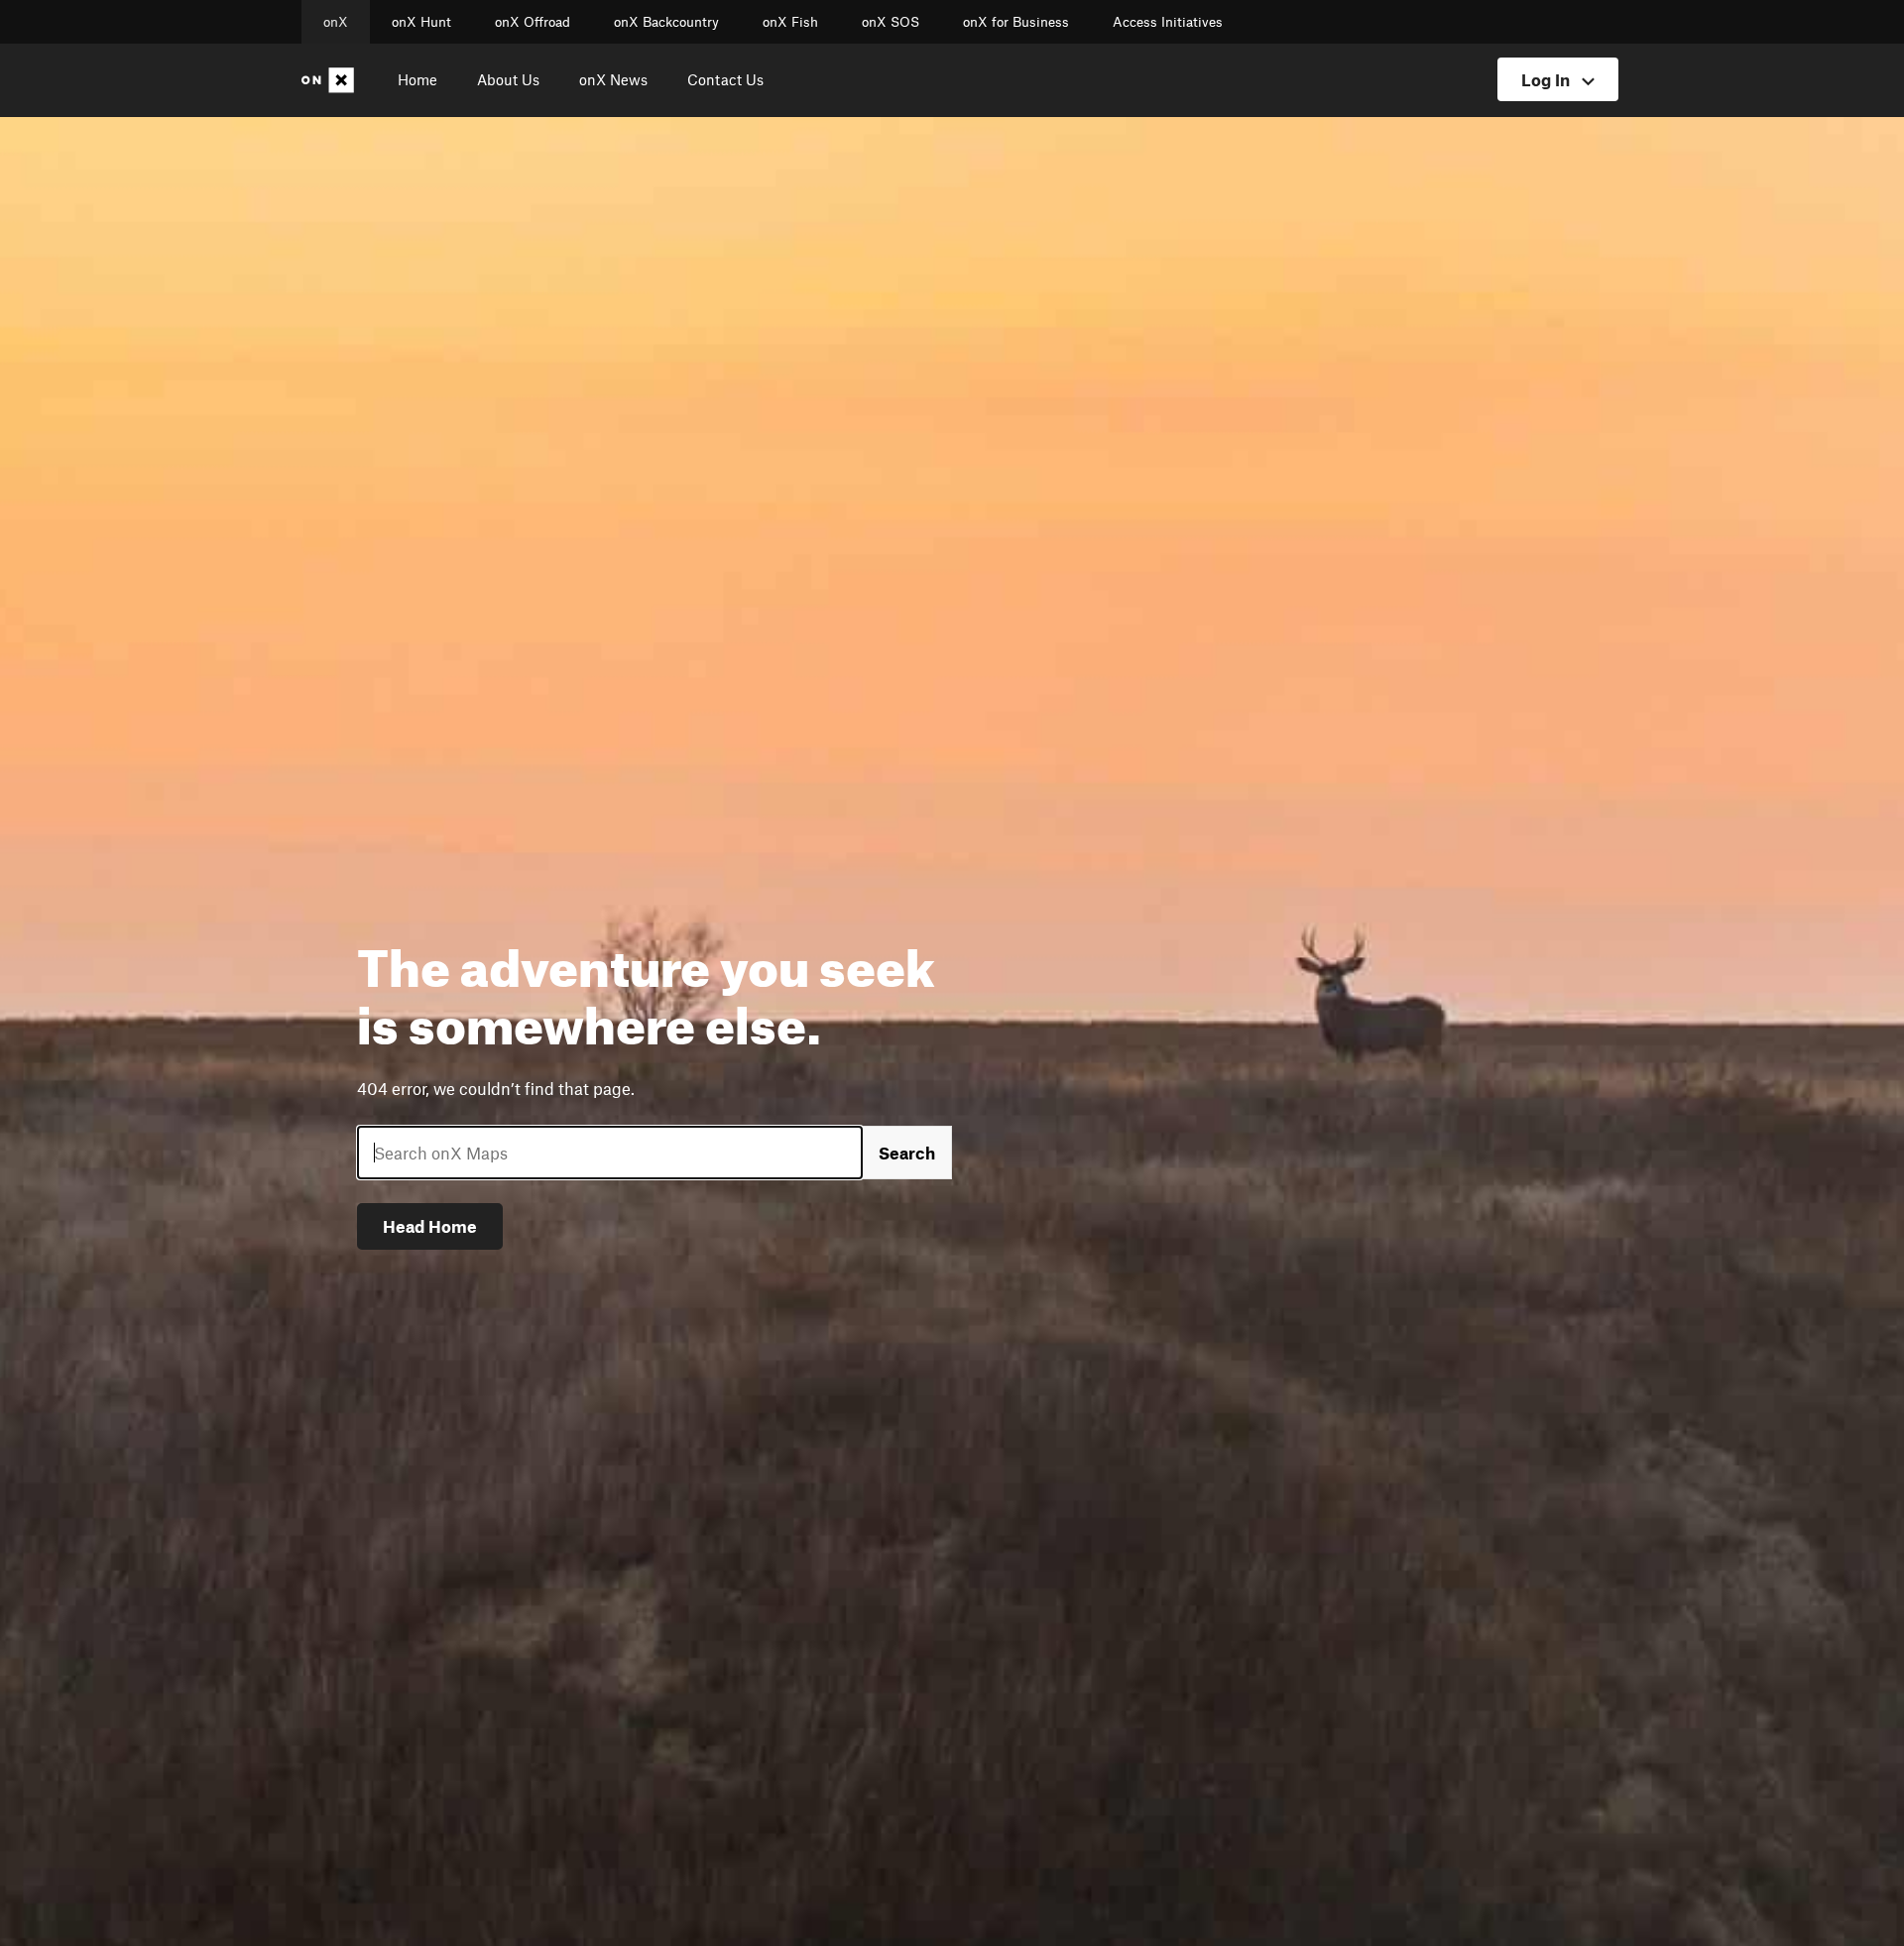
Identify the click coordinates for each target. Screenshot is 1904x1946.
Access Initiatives (1168, 22)
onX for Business (1016, 22)
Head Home (430, 1226)
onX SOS (891, 22)
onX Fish (790, 22)
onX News (613, 79)
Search (907, 1153)
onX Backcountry (666, 22)
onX (336, 22)
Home (417, 79)
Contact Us (725, 79)
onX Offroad (533, 22)
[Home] (332, 80)
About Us (508, 79)
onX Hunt (421, 22)
